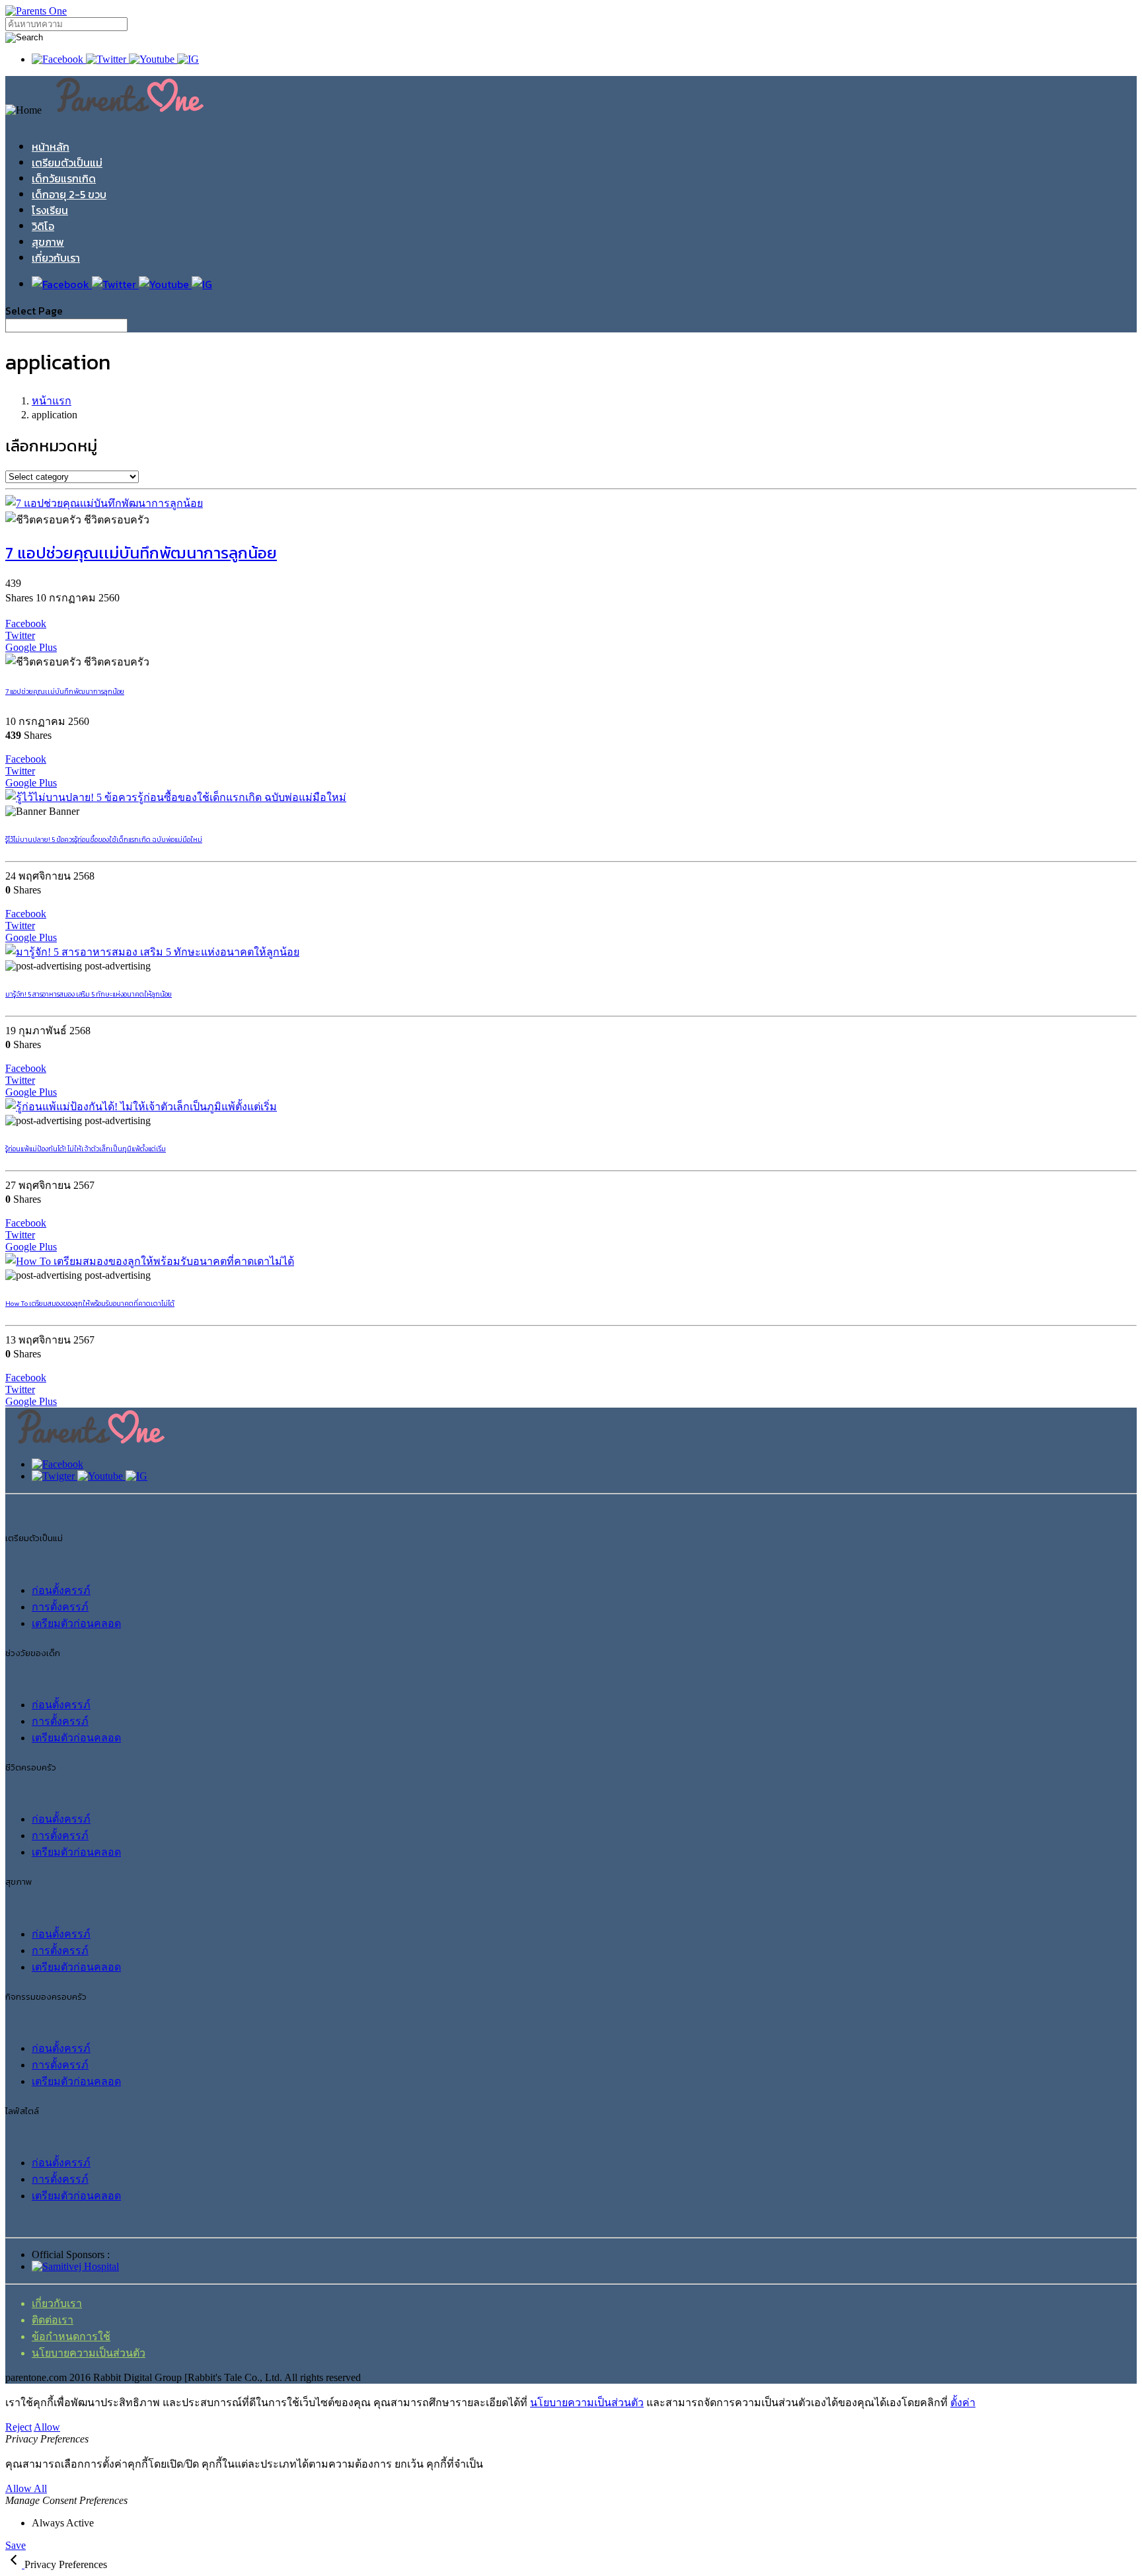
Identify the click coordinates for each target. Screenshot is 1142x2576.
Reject (19, 2427)
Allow (47, 2427)
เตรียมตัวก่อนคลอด (76, 1623)
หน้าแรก (52, 401)
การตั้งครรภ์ (60, 1607)
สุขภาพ (48, 242)
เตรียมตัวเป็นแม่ (67, 163)
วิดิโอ (43, 226)
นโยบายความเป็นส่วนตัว (89, 2353)
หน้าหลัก (51, 147)
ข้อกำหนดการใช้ (71, 2336)
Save (16, 2545)
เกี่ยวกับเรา (56, 258)
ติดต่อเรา (53, 2320)
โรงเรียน (50, 210)
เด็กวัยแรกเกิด (64, 178)
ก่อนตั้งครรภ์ (61, 1590)
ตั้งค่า (963, 2403)
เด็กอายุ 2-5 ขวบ (69, 194)
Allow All (26, 2488)
